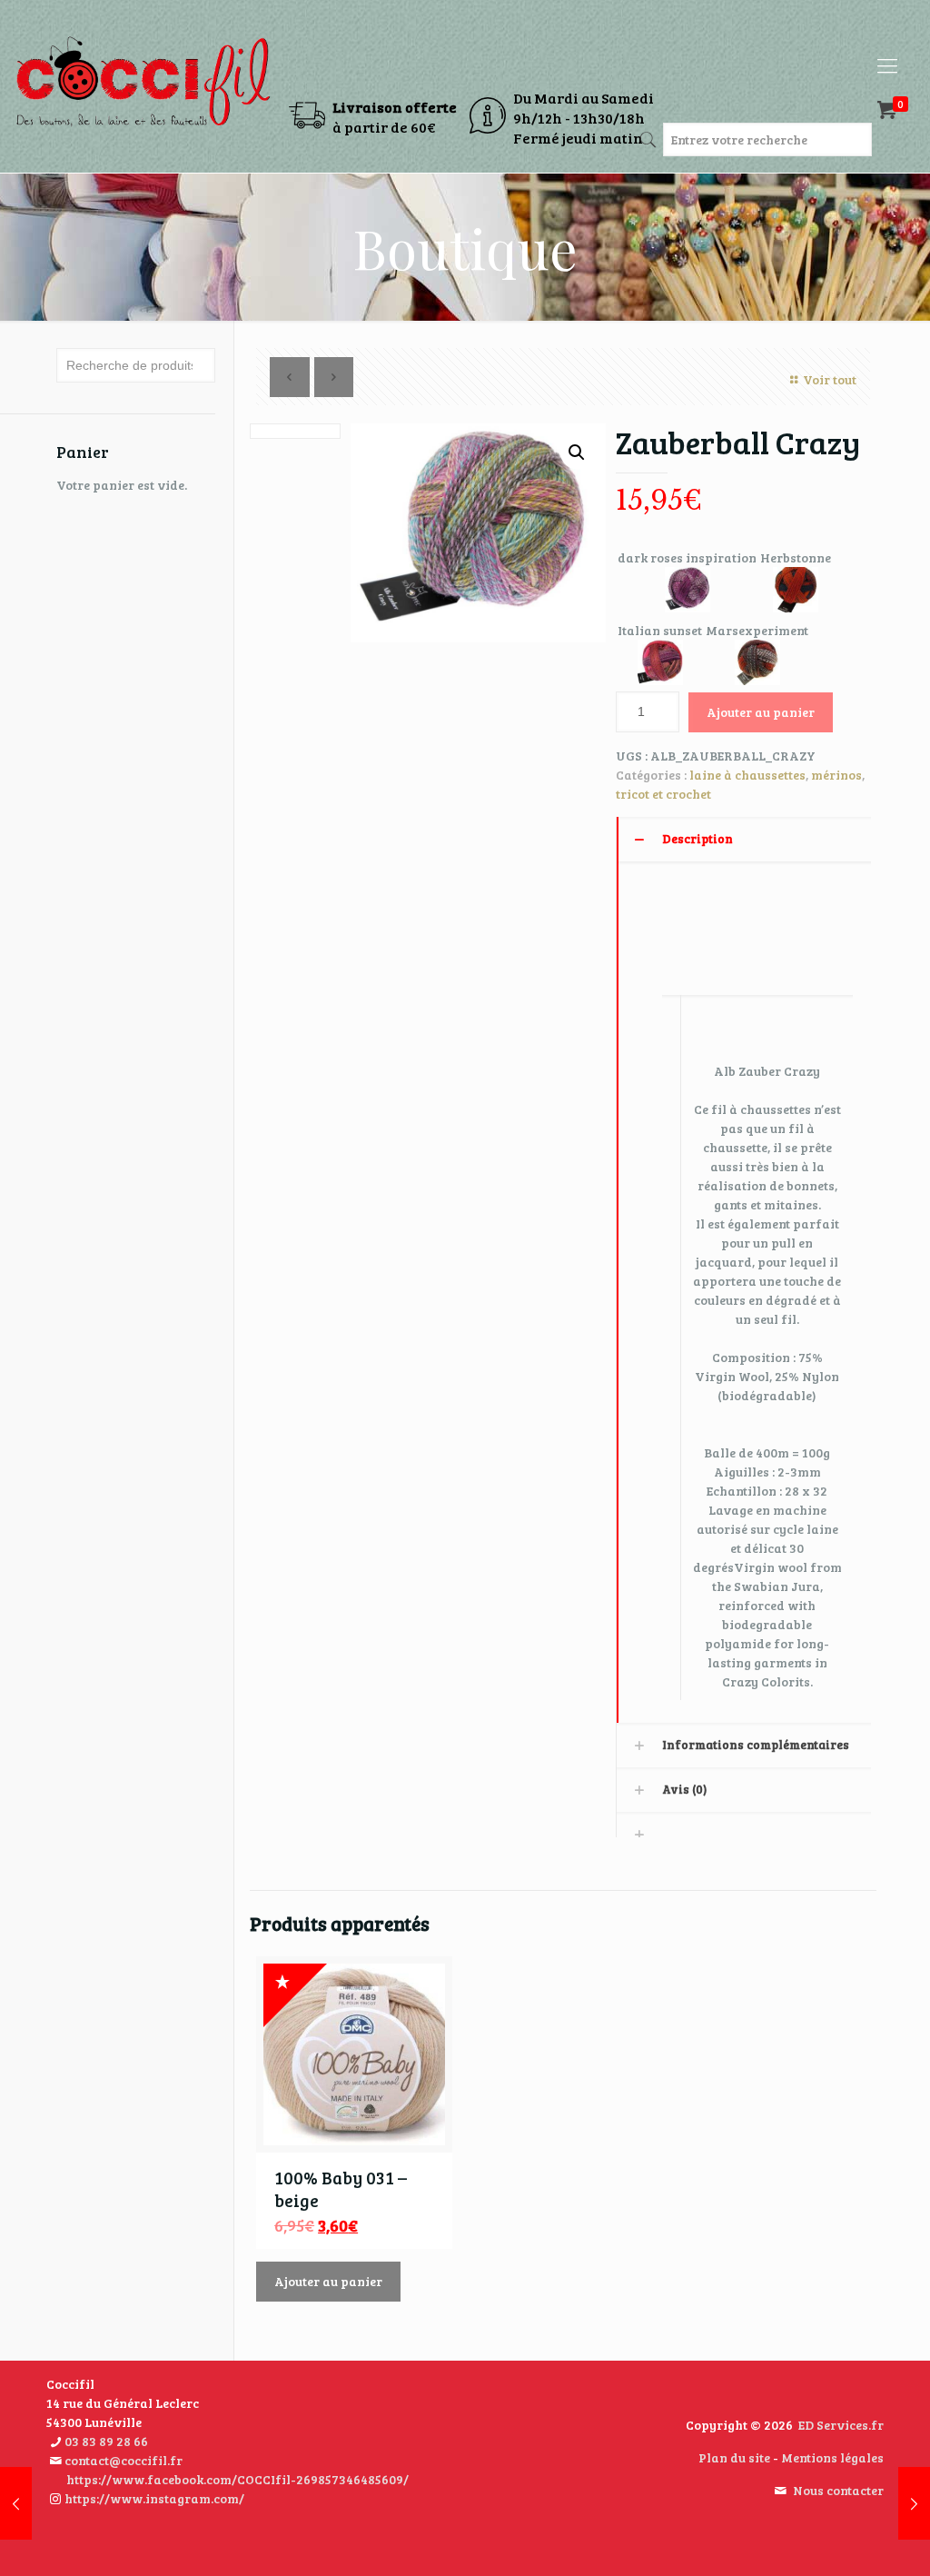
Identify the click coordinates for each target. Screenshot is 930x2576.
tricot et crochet (663, 794)
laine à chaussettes (747, 775)
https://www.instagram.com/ (154, 2498)
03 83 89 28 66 (106, 2441)
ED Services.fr (841, 2425)
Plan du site (734, 2457)
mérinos (836, 775)
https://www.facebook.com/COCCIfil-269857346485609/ (237, 2479)
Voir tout (830, 379)
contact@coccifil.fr (124, 2460)
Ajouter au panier (761, 712)
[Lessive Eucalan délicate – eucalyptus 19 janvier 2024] (16, 2503)
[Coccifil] (143, 65)
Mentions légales (832, 2457)
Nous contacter (838, 2490)
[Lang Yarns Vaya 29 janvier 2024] (914, 2503)
